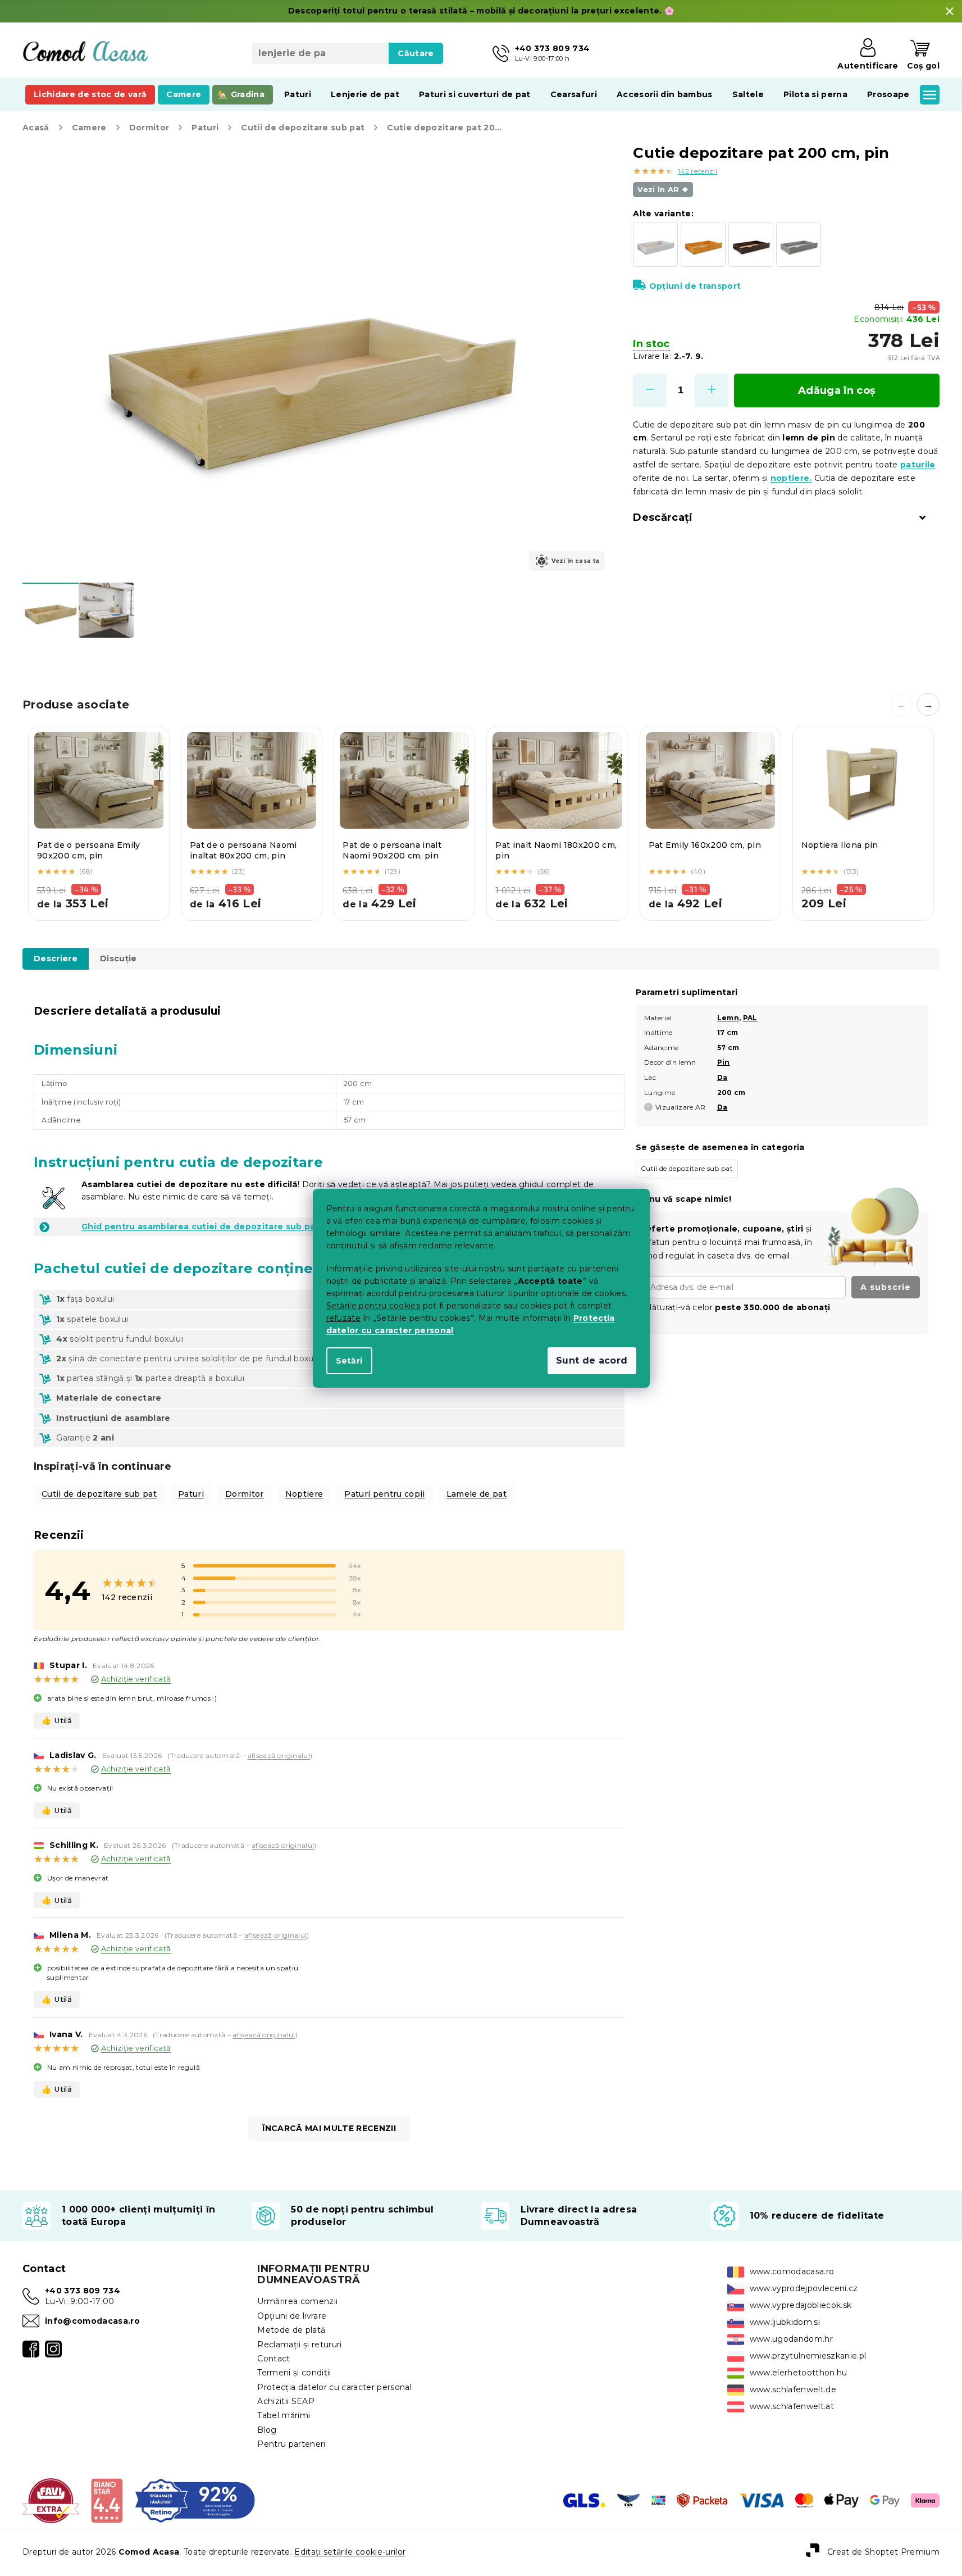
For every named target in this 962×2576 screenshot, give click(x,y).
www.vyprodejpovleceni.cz (804, 2288)
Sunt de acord (592, 1360)
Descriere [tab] (56, 958)
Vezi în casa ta (575, 561)
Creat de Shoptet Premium (883, 2552)
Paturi (191, 1494)
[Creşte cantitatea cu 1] (712, 390)
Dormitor (245, 1494)
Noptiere (304, 1494)
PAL (750, 1018)
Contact (273, 2359)
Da (722, 1077)
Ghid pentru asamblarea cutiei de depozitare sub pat (200, 1226)
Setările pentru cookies (373, 1306)
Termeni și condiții (294, 2373)
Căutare (416, 53)
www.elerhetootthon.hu (799, 2373)
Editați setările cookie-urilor (350, 2552)
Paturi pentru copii (384, 1494)
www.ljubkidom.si (785, 2322)
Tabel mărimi (284, 2415)
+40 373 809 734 (83, 2291)
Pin (724, 1062)
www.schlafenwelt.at (792, 2406)
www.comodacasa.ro (792, 2271)
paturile (918, 465)
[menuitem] (90, 94)
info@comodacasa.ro (92, 2321)
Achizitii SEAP (286, 2401)
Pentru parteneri (291, 2444)
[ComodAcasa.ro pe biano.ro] (106, 2500)
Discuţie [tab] (118, 958)
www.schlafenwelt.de (793, 2389)
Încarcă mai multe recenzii (329, 2128)
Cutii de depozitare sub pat (99, 1494)
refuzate (344, 1318)
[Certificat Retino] (195, 2500)
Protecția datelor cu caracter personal (334, 2387)
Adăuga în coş (837, 390)
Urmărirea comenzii (297, 2301)
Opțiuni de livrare (292, 2316)
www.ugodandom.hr (791, 2339)
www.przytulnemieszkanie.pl (808, 2356)
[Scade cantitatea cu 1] (650, 390)
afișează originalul (279, 1755)
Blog (267, 2430)
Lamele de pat (477, 1494)
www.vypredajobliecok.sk (801, 2305)
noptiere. (791, 478)
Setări (349, 1361)
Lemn (728, 1018)
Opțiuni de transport (695, 286)
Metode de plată (291, 2330)
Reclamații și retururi (299, 2345)
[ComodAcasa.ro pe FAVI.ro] (51, 2500)
